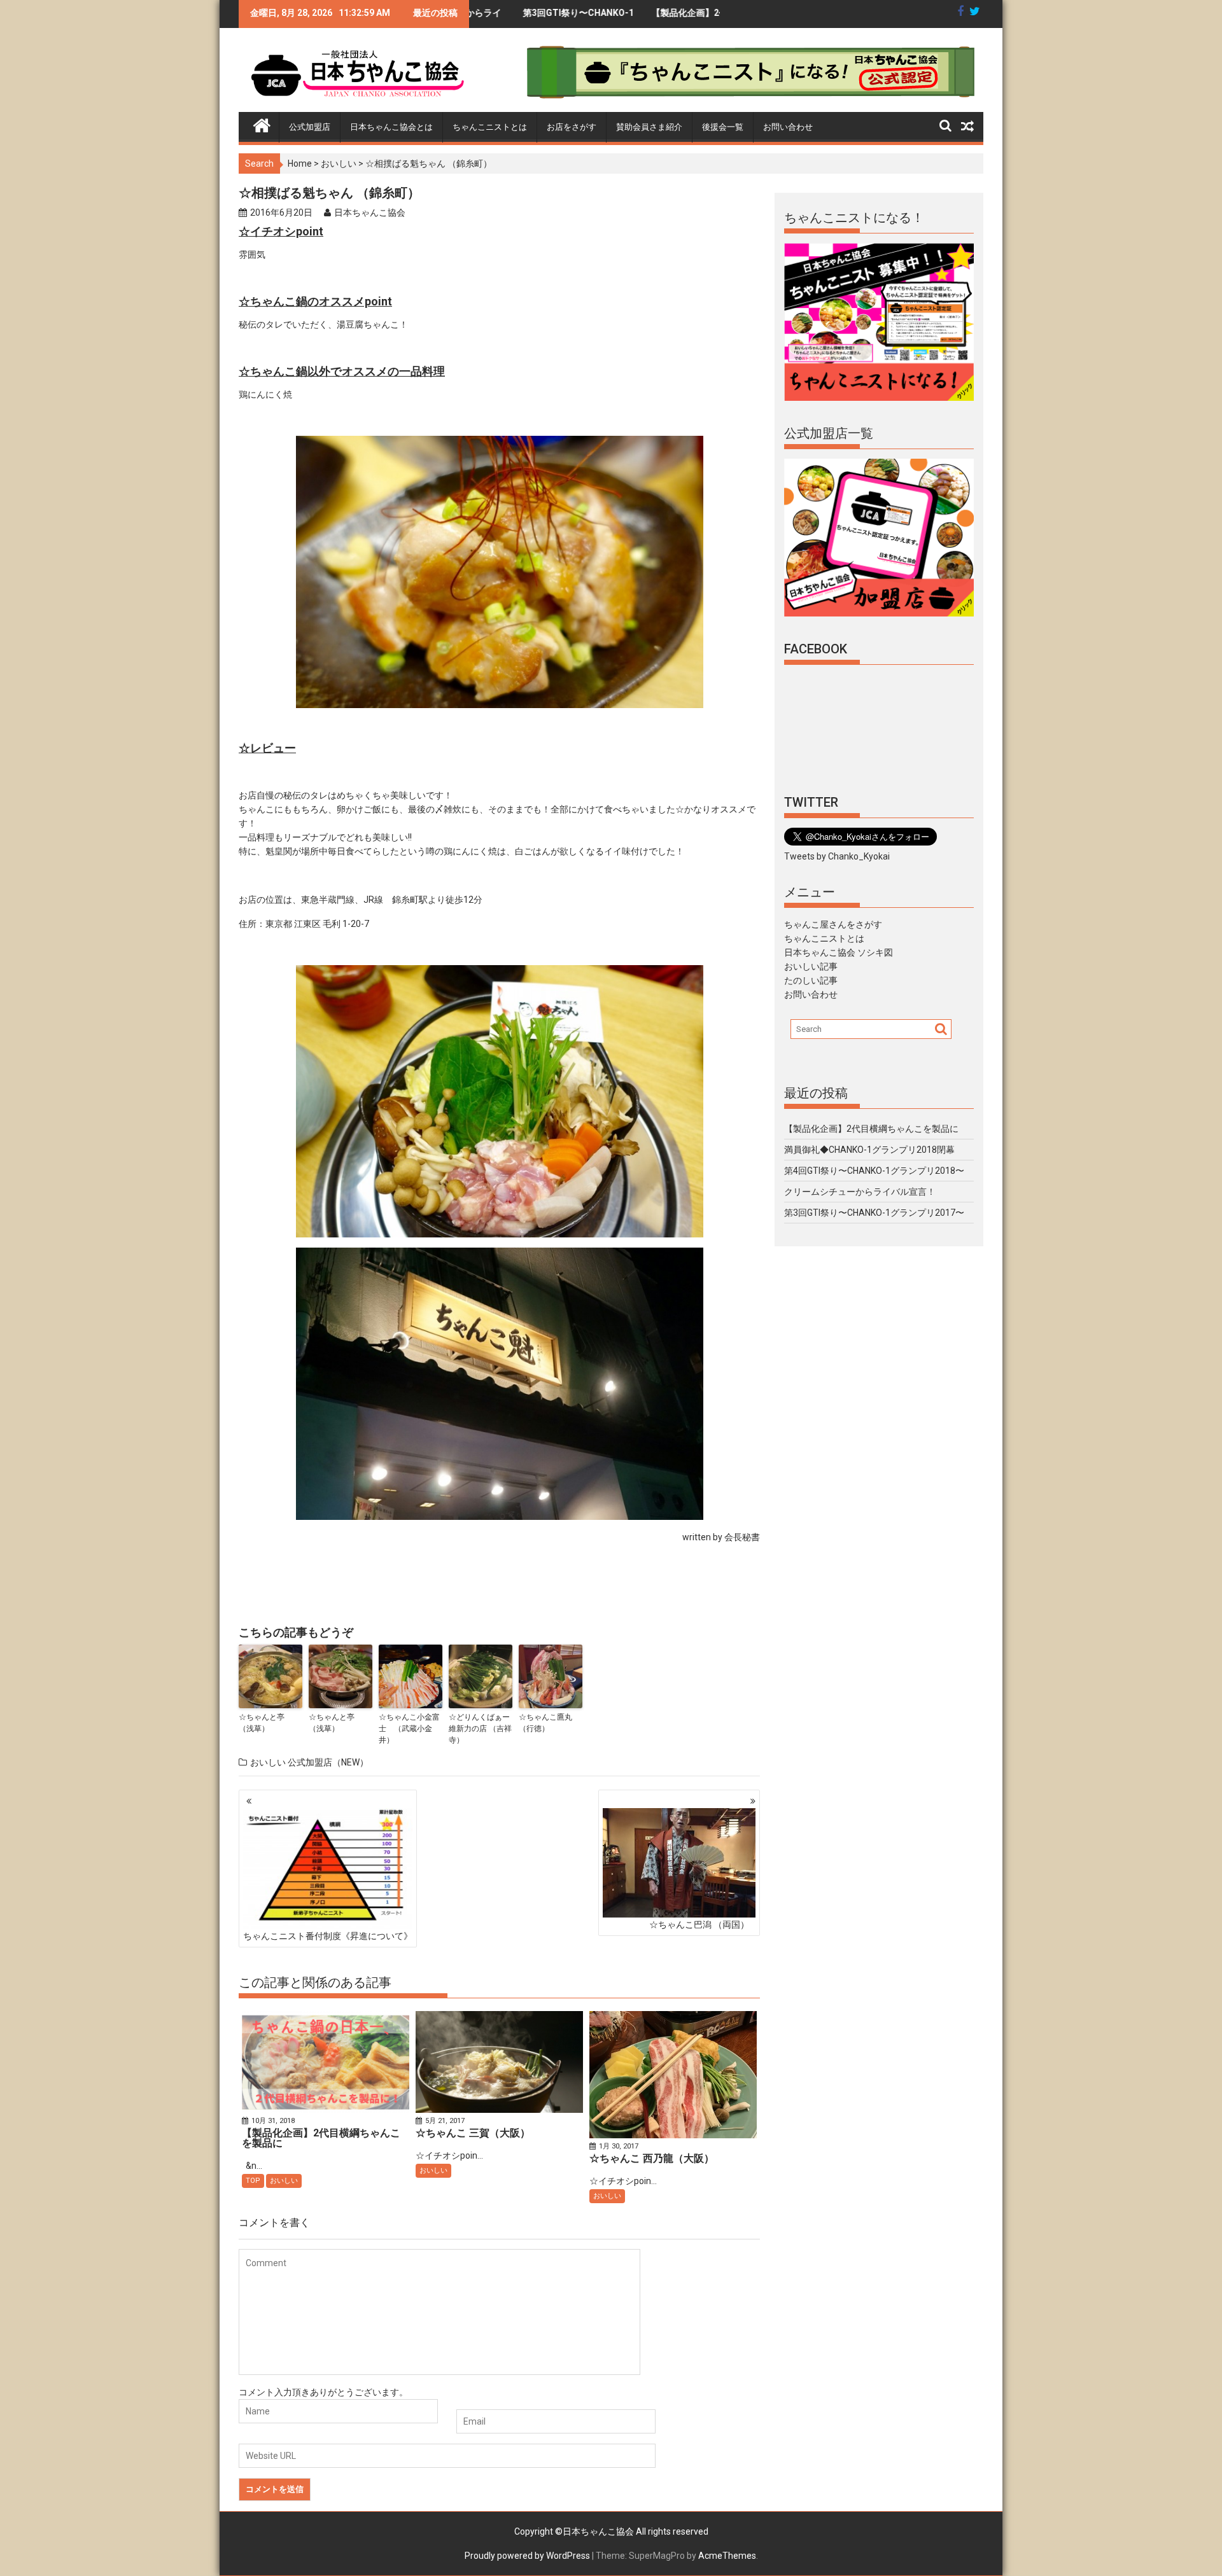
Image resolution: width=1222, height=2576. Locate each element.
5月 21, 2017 (445, 2121)
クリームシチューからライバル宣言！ (860, 1192)
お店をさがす (572, 127)
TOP (253, 2181)
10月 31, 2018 (273, 2121)
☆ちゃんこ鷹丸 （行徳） (545, 1723)
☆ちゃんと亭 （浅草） (265, 1723)
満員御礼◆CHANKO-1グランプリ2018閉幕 (869, 1150)
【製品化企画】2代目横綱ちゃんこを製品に (607, 18)
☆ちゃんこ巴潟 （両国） (699, 1925)
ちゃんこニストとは (490, 127)
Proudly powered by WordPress (527, 2556)
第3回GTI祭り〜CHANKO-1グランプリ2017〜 (477, 18)
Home (300, 164)
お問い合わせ (788, 127)
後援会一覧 (723, 127)
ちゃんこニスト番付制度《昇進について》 (328, 1936)
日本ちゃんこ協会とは (391, 127)
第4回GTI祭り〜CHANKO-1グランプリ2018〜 (874, 1171)
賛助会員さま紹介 (649, 127)
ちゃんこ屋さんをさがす (833, 924)
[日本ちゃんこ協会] (262, 123)
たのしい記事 (811, 980)
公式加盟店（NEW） (328, 1762)
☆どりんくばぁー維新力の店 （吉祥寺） (480, 1729)
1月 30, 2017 (619, 2146)
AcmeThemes (727, 2556)
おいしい (339, 164)
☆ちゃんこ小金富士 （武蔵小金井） (409, 1729)
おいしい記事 (811, 966)
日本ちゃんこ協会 (370, 212)
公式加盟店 (310, 127)
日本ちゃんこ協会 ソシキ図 (839, 952)
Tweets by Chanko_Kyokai (837, 856)
